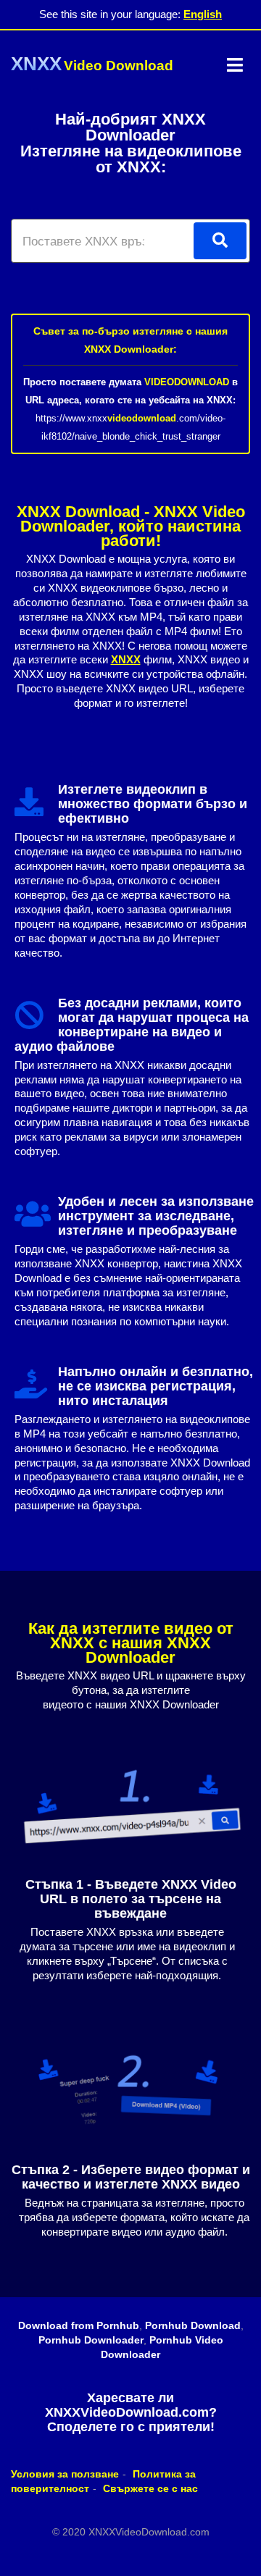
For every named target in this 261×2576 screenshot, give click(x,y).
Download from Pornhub (79, 2325)
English (203, 14)
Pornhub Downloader (91, 2340)
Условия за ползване (65, 2474)
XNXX (126, 659)
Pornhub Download (193, 2325)
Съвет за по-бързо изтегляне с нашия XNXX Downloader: (130, 340)
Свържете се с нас (150, 2488)
